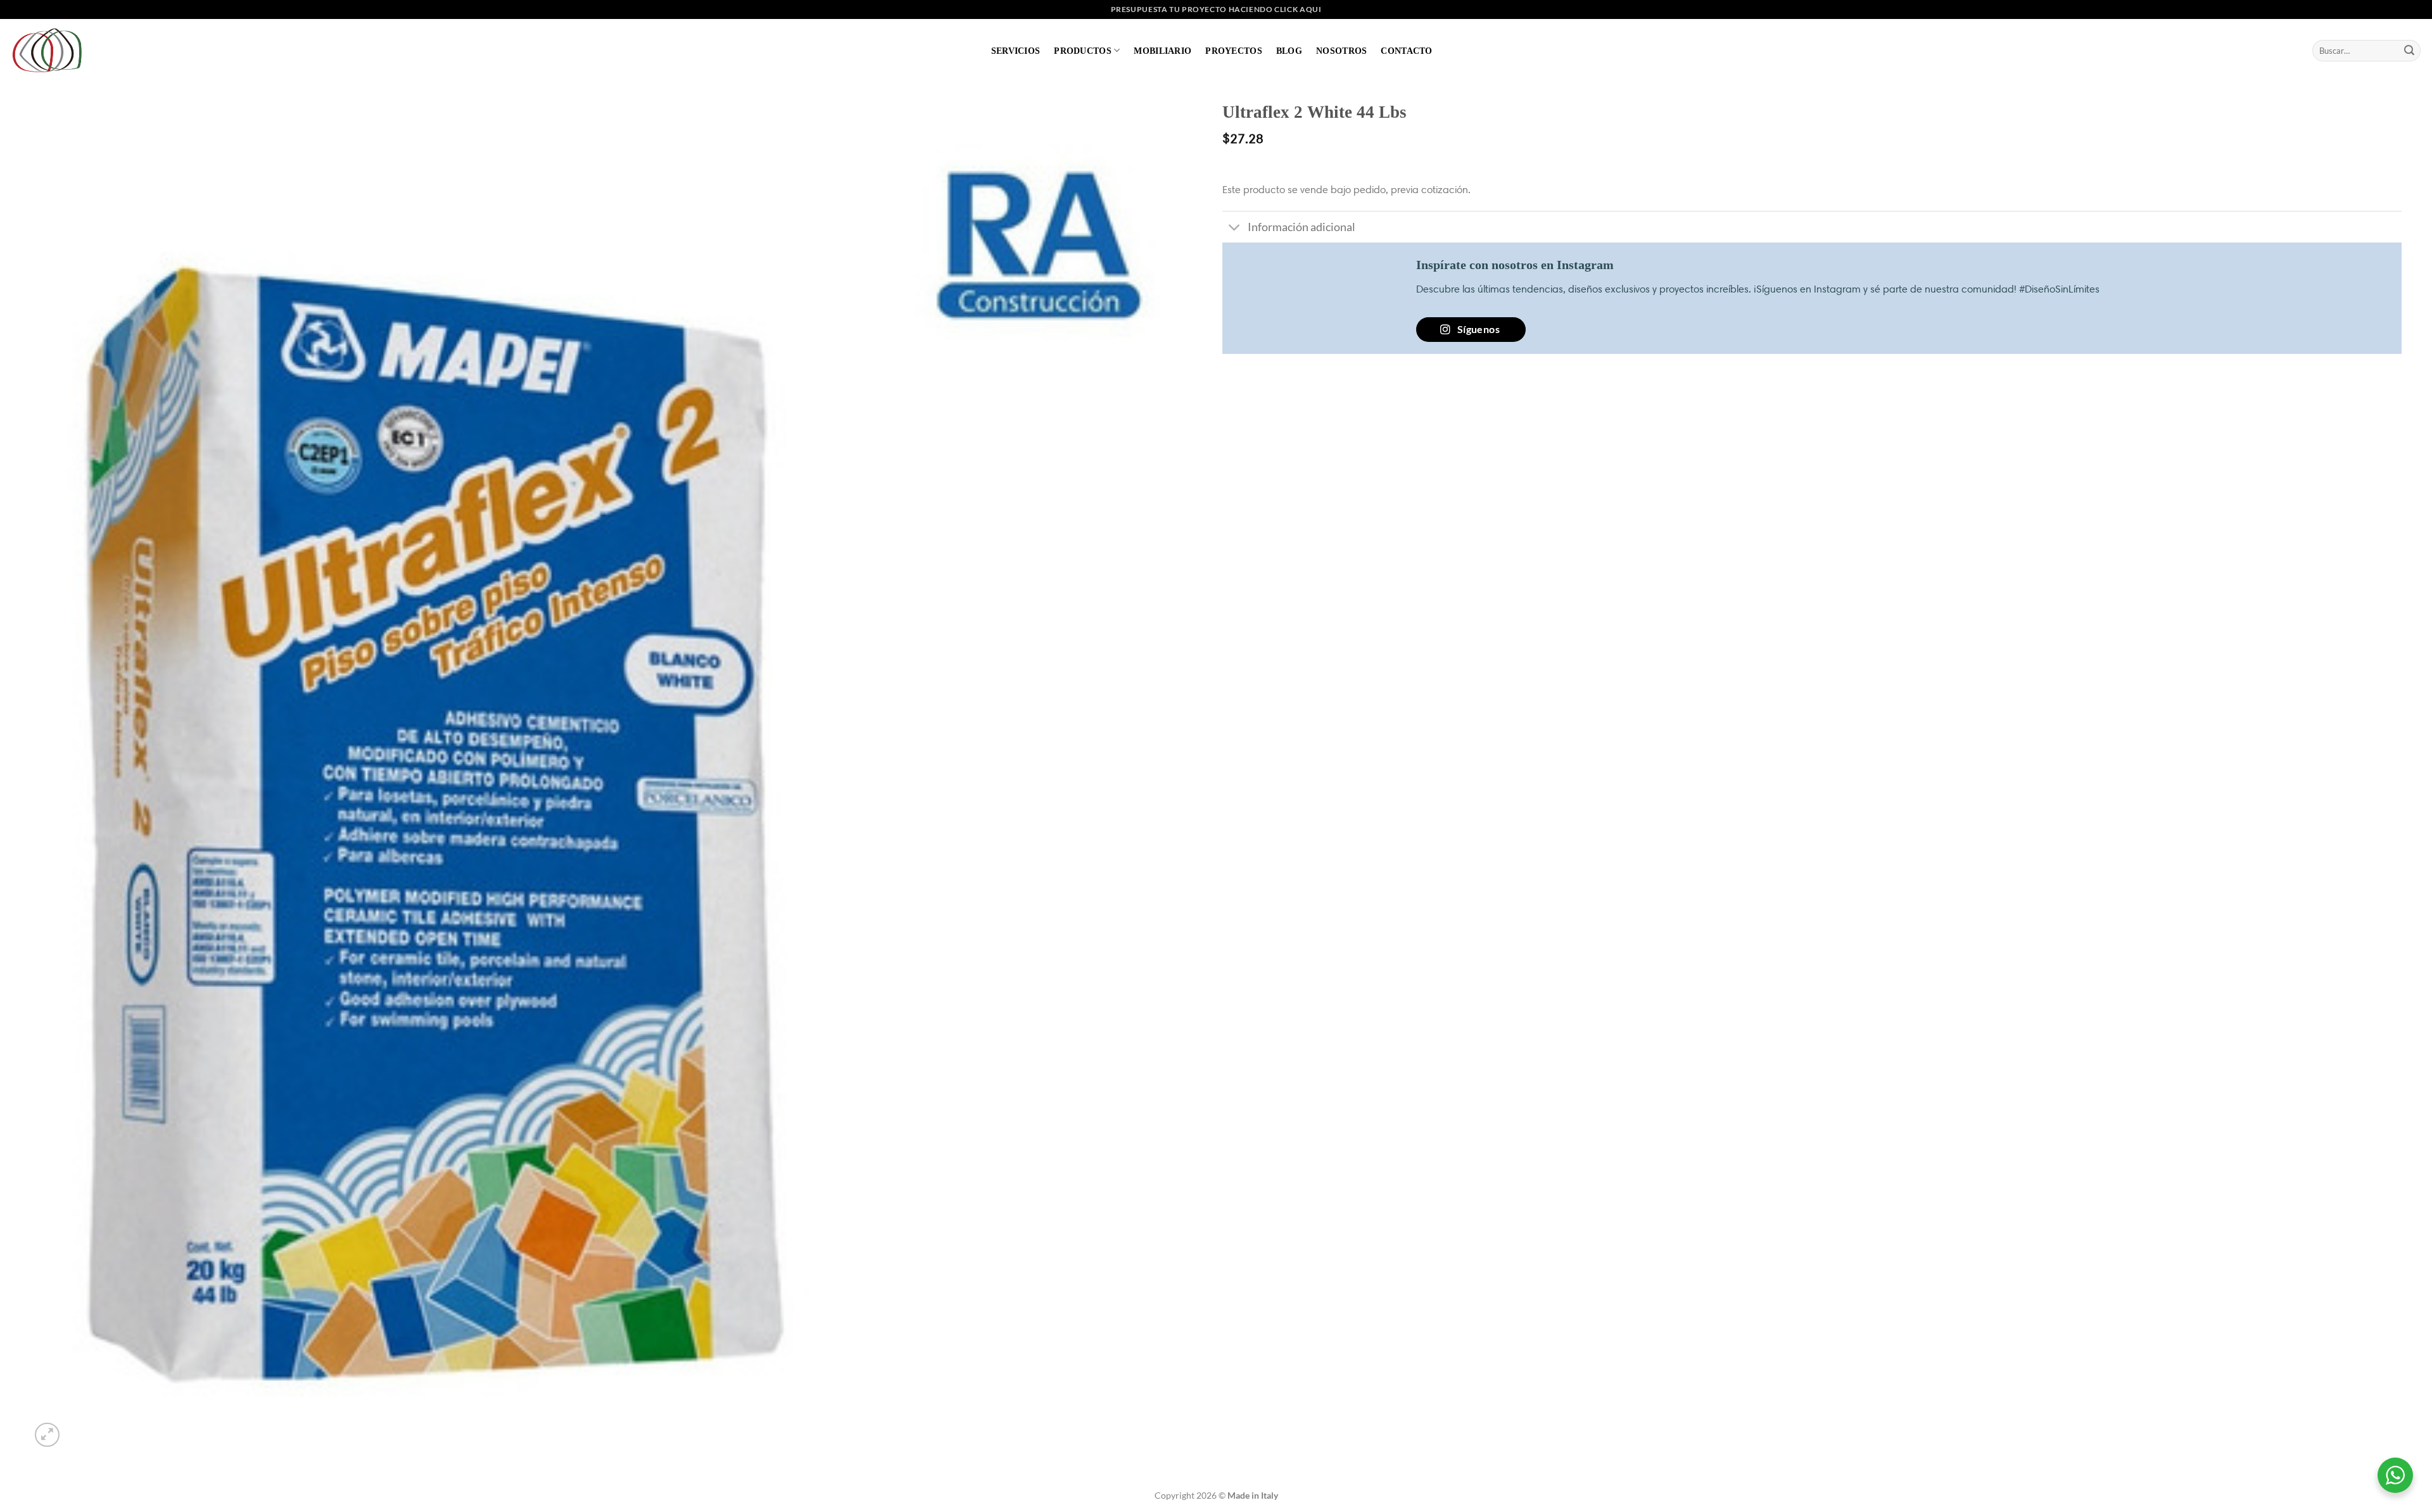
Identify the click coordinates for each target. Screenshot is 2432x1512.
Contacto (1406, 51)
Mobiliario (1162, 51)
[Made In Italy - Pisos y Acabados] (51, 50)
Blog (1289, 51)
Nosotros (1341, 51)
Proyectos (1234, 51)
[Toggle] (1235, 228)
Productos (1083, 51)
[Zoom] (47, 1435)
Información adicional (1301, 227)
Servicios (1016, 51)
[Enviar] (2409, 51)
